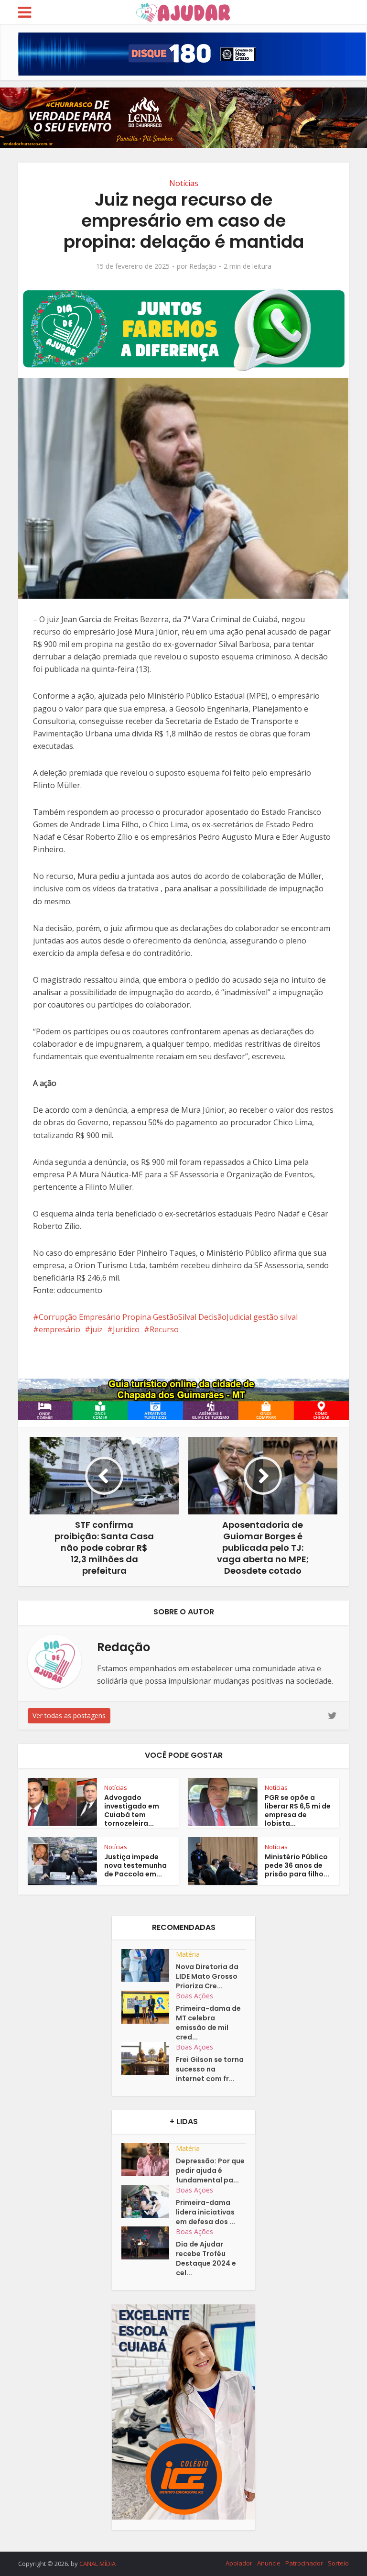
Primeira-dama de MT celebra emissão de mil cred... (208, 2023)
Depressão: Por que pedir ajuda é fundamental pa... (210, 2170)
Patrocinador (304, 2563)
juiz (97, 1329)
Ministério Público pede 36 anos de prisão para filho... (297, 1865)
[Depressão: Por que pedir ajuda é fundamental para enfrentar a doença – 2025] (149, 2160)
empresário (59, 1329)
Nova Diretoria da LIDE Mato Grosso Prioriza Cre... (207, 1976)
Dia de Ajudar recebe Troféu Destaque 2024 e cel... (206, 2258)
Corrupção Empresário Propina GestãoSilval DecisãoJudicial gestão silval (168, 1317)
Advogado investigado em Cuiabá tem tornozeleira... (132, 1810)
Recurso (164, 1329)
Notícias (184, 183)
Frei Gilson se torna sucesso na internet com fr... (210, 2069)
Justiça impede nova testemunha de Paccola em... (135, 1865)
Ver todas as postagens (69, 1716)
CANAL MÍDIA (97, 2564)
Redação (203, 266)
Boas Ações (194, 1996)
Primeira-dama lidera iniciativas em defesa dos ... (205, 2212)
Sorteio (338, 2563)
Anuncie (269, 2563)
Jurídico (126, 1329)
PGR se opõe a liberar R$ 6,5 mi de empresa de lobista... (298, 1810)
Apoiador (239, 2563)
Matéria (188, 1954)
